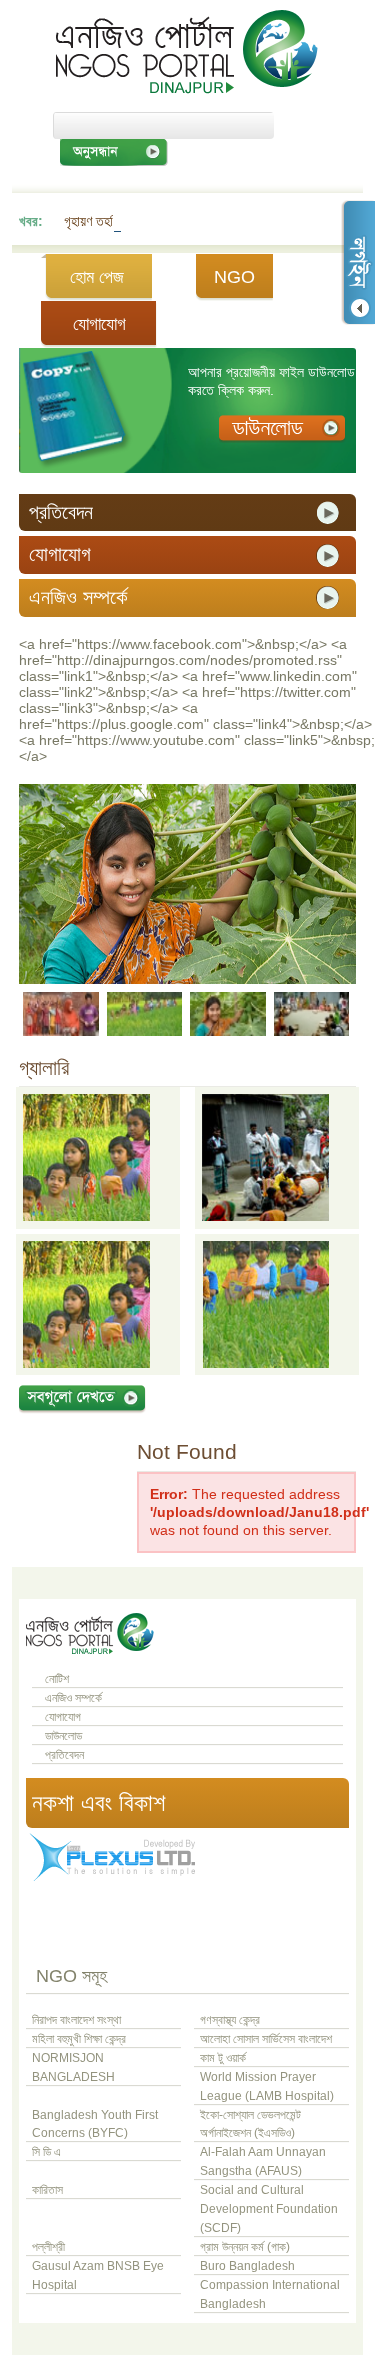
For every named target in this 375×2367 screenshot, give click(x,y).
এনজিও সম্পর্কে (73, 1698)
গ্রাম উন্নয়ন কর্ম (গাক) (245, 2247)
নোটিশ (57, 1679)
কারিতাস (47, 2190)
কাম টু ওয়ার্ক (223, 2058)
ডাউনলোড (63, 1736)
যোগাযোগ (99, 324)
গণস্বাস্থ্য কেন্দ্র (230, 2020)
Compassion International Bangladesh (270, 2294)
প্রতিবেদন (64, 1755)
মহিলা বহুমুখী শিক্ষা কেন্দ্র (79, 2039)
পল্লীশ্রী (48, 2247)
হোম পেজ (97, 277)
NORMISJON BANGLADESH (73, 2067)
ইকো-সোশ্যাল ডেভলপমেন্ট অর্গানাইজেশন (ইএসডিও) (250, 2124)
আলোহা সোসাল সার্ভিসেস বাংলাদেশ (266, 2039)
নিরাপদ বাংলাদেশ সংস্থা (76, 2020)
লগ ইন (358, 262)
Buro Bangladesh (247, 2266)
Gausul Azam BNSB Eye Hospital (98, 2275)
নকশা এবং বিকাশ (98, 1802)
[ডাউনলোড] (282, 428)
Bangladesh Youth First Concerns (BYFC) (95, 2124)
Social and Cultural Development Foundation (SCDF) (269, 2209)
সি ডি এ (46, 2152)
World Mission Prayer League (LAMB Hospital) (267, 2086)
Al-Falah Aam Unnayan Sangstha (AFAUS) (263, 2161)
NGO (234, 277)
